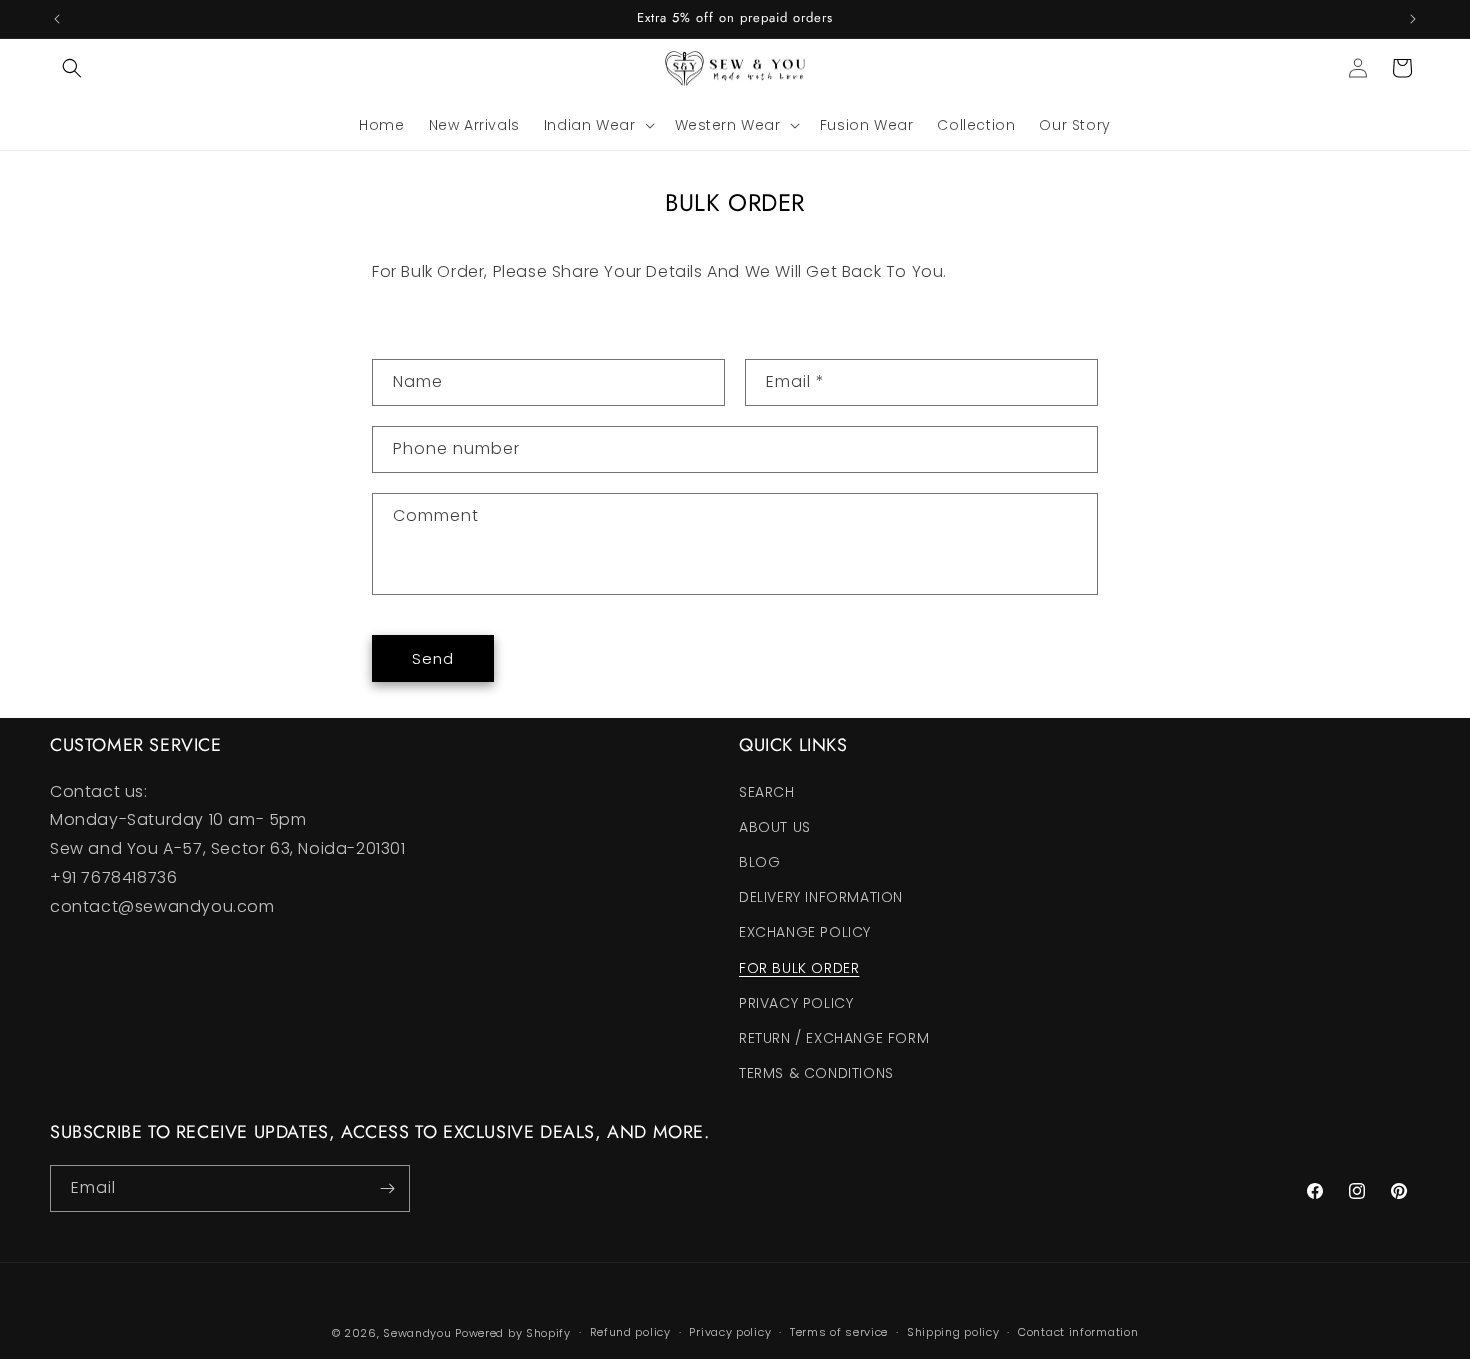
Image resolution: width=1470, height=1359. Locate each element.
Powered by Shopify (513, 1333)
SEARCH (767, 792)
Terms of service (839, 1332)
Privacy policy (730, 1332)
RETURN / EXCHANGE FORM (834, 1038)
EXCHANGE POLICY (805, 932)
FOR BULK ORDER (799, 968)
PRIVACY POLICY (796, 1003)
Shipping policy (953, 1332)
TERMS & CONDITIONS (816, 1073)
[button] (72, 68)
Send (433, 658)
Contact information (1078, 1332)
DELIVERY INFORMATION (821, 897)
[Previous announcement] (57, 19)
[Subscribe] (387, 1188)
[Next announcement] (1413, 19)
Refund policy (630, 1332)
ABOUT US (775, 827)
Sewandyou (417, 1333)
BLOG (759, 862)
